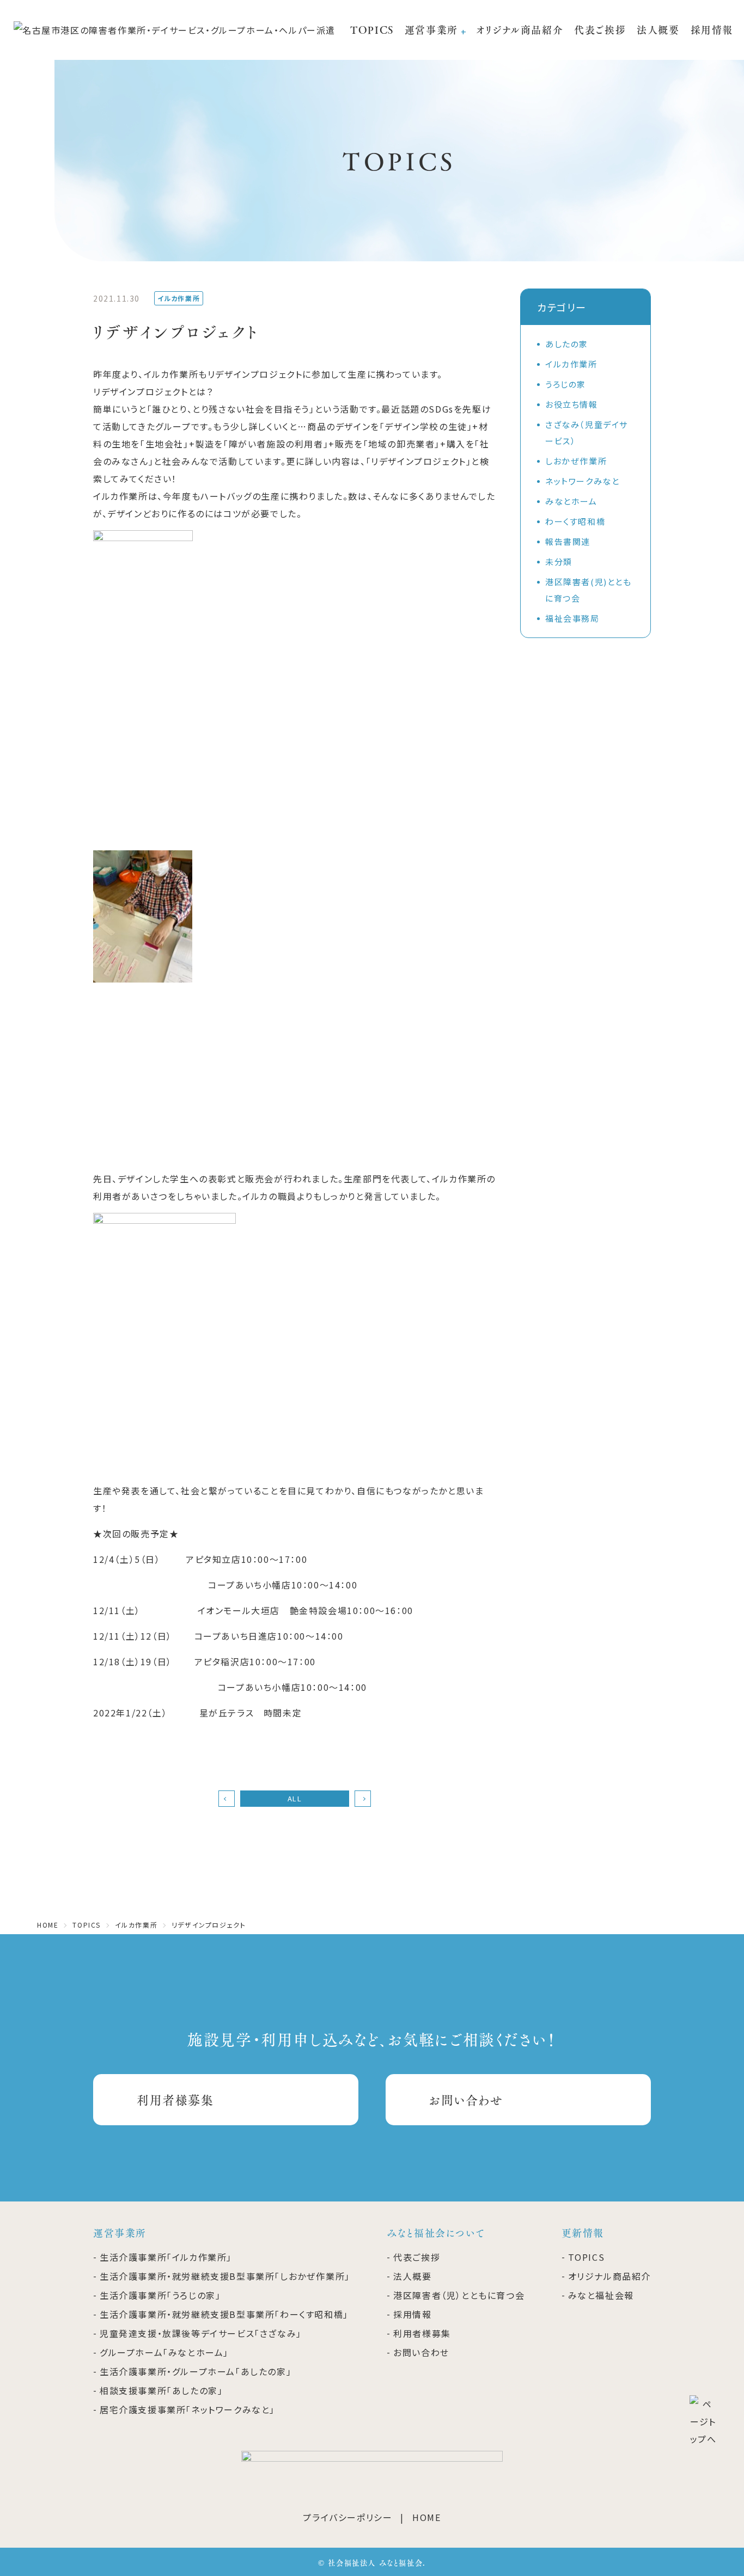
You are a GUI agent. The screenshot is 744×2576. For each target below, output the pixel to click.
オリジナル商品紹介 (520, 30)
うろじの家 (566, 384)
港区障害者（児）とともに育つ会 (459, 2295)
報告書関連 (568, 541)
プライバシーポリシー (347, 2517)
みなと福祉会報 (601, 2295)
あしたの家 (567, 344)
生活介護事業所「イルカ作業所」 (166, 2257)
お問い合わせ (466, 2099)
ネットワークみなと (582, 481)
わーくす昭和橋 (575, 521)
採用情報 (712, 30)
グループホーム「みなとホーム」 (164, 2352)
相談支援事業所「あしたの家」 (161, 2390)
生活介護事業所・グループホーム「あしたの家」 (196, 2371)
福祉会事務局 (572, 618)
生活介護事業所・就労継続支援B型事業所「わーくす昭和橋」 (224, 2314)
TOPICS (372, 30)
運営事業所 (431, 30)
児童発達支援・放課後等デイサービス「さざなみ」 (201, 2333)
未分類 (559, 562)
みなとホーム (571, 501)
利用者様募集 (175, 2099)
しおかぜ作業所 (576, 461)
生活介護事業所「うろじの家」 (160, 2295)
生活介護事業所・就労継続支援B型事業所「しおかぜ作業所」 (225, 2276)
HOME (426, 2517)
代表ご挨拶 (600, 30)
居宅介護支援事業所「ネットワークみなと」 (187, 2409)
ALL (295, 1798)
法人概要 (658, 30)
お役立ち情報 (572, 404)
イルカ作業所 (571, 364)
